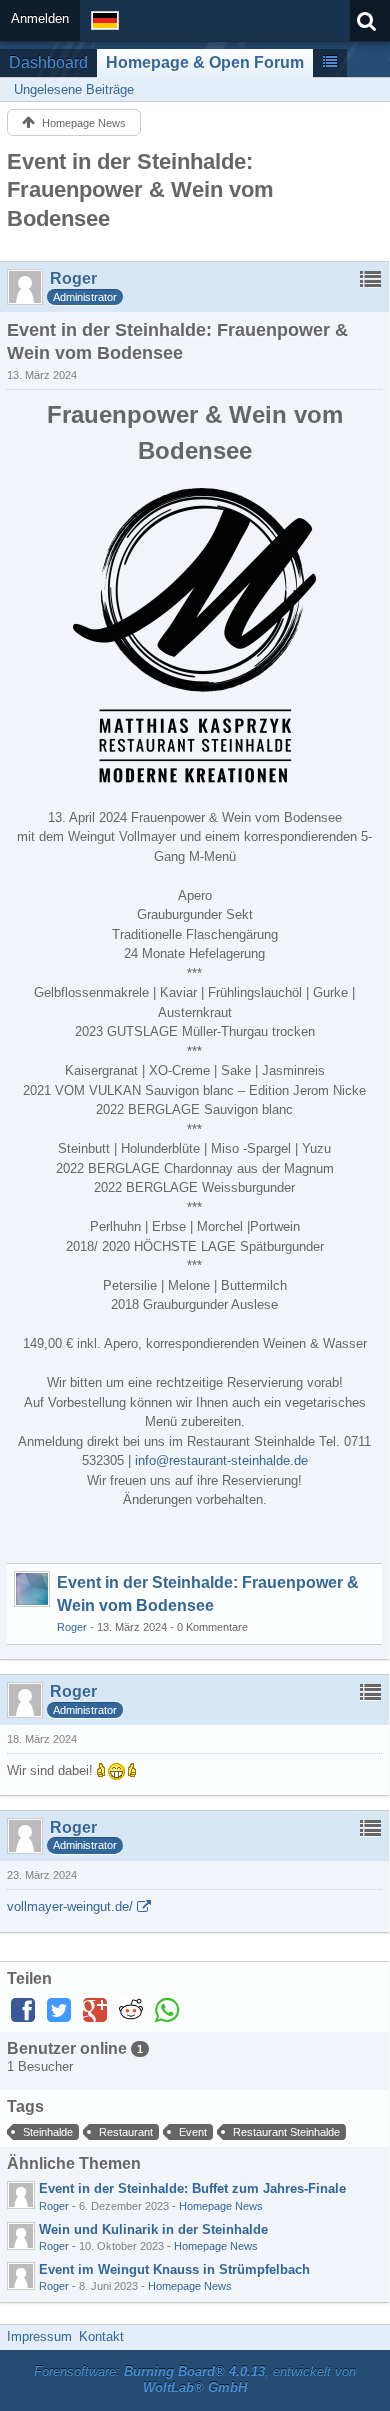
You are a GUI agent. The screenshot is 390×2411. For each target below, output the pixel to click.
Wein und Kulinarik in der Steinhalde (153, 2229)
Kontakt (101, 2336)
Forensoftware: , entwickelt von (195, 2380)
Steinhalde (48, 2132)
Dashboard (48, 62)
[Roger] (21, 2195)
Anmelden (40, 18)
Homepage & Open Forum (205, 62)
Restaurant (126, 2132)
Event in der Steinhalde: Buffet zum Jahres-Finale (192, 2188)
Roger (72, 1627)
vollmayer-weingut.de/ (70, 1906)
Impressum (39, 2336)
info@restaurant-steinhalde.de (221, 1460)
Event (193, 2132)
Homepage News (221, 2206)
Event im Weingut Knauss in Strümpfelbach (174, 2269)
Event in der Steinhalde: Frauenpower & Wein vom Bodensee (140, 190)
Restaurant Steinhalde (286, 2132)
